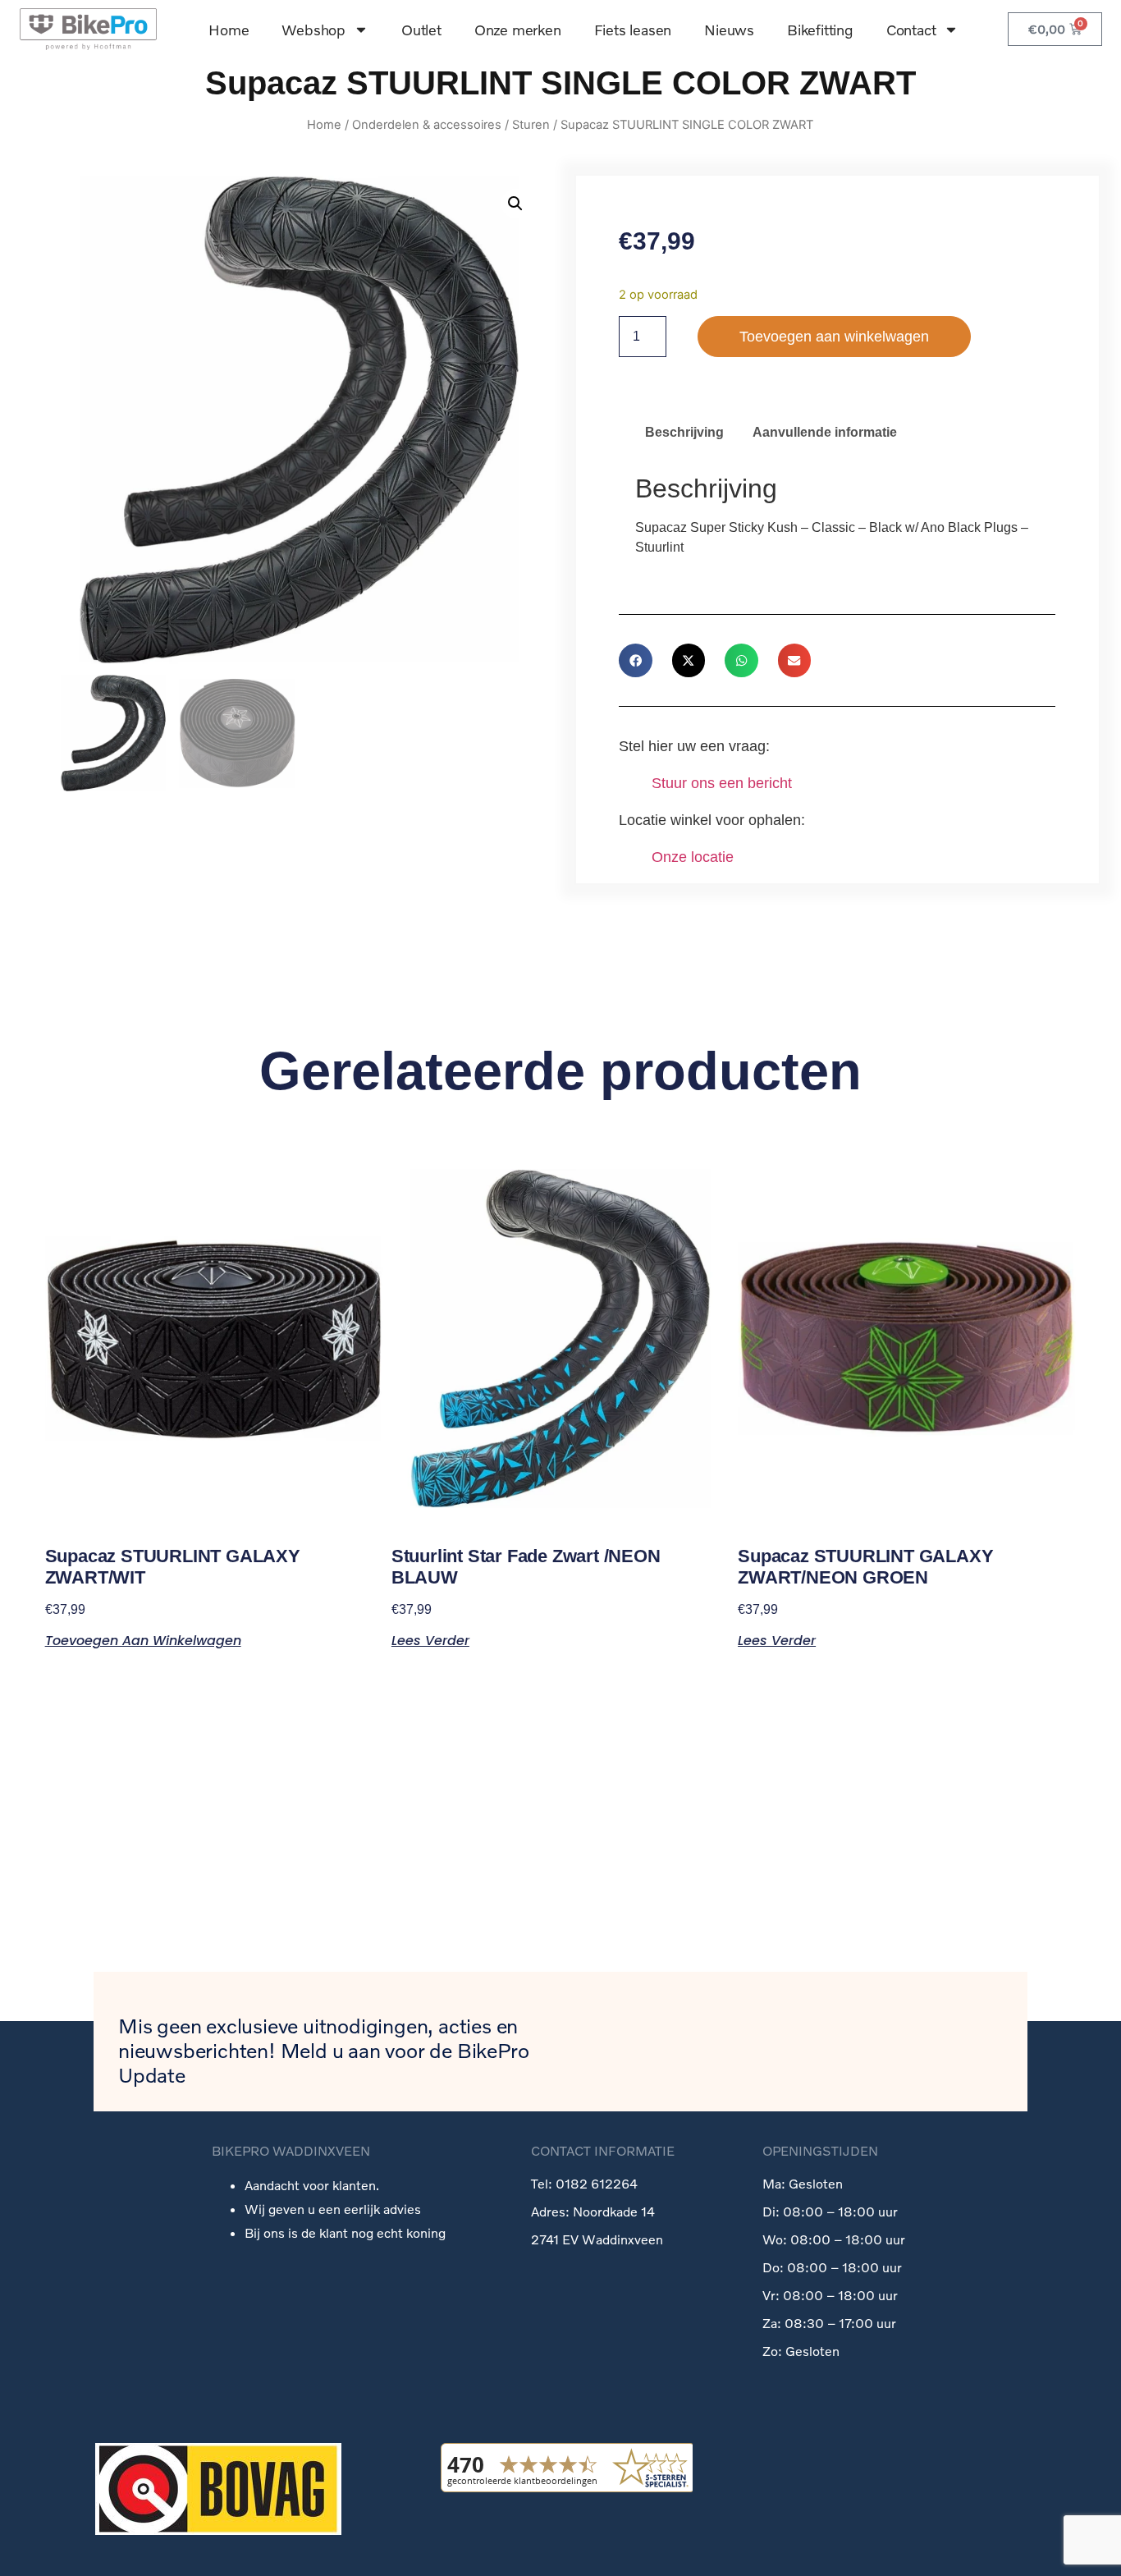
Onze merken (518, 30)
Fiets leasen (633, 30)
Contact (911, 30)
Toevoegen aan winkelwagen (834, 337)
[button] (515, 204)
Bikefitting (820, 30)
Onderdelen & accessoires (427, 125)
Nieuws (729, 30)
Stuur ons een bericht (722, 783)
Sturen (531, 125)
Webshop (313, 30)
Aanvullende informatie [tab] (825, 432)
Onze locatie (693, 857)
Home (229, 30)
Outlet (421, 30)
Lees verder (430, 1639)
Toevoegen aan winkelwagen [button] (143, 1639)
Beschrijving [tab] (684, 432)
